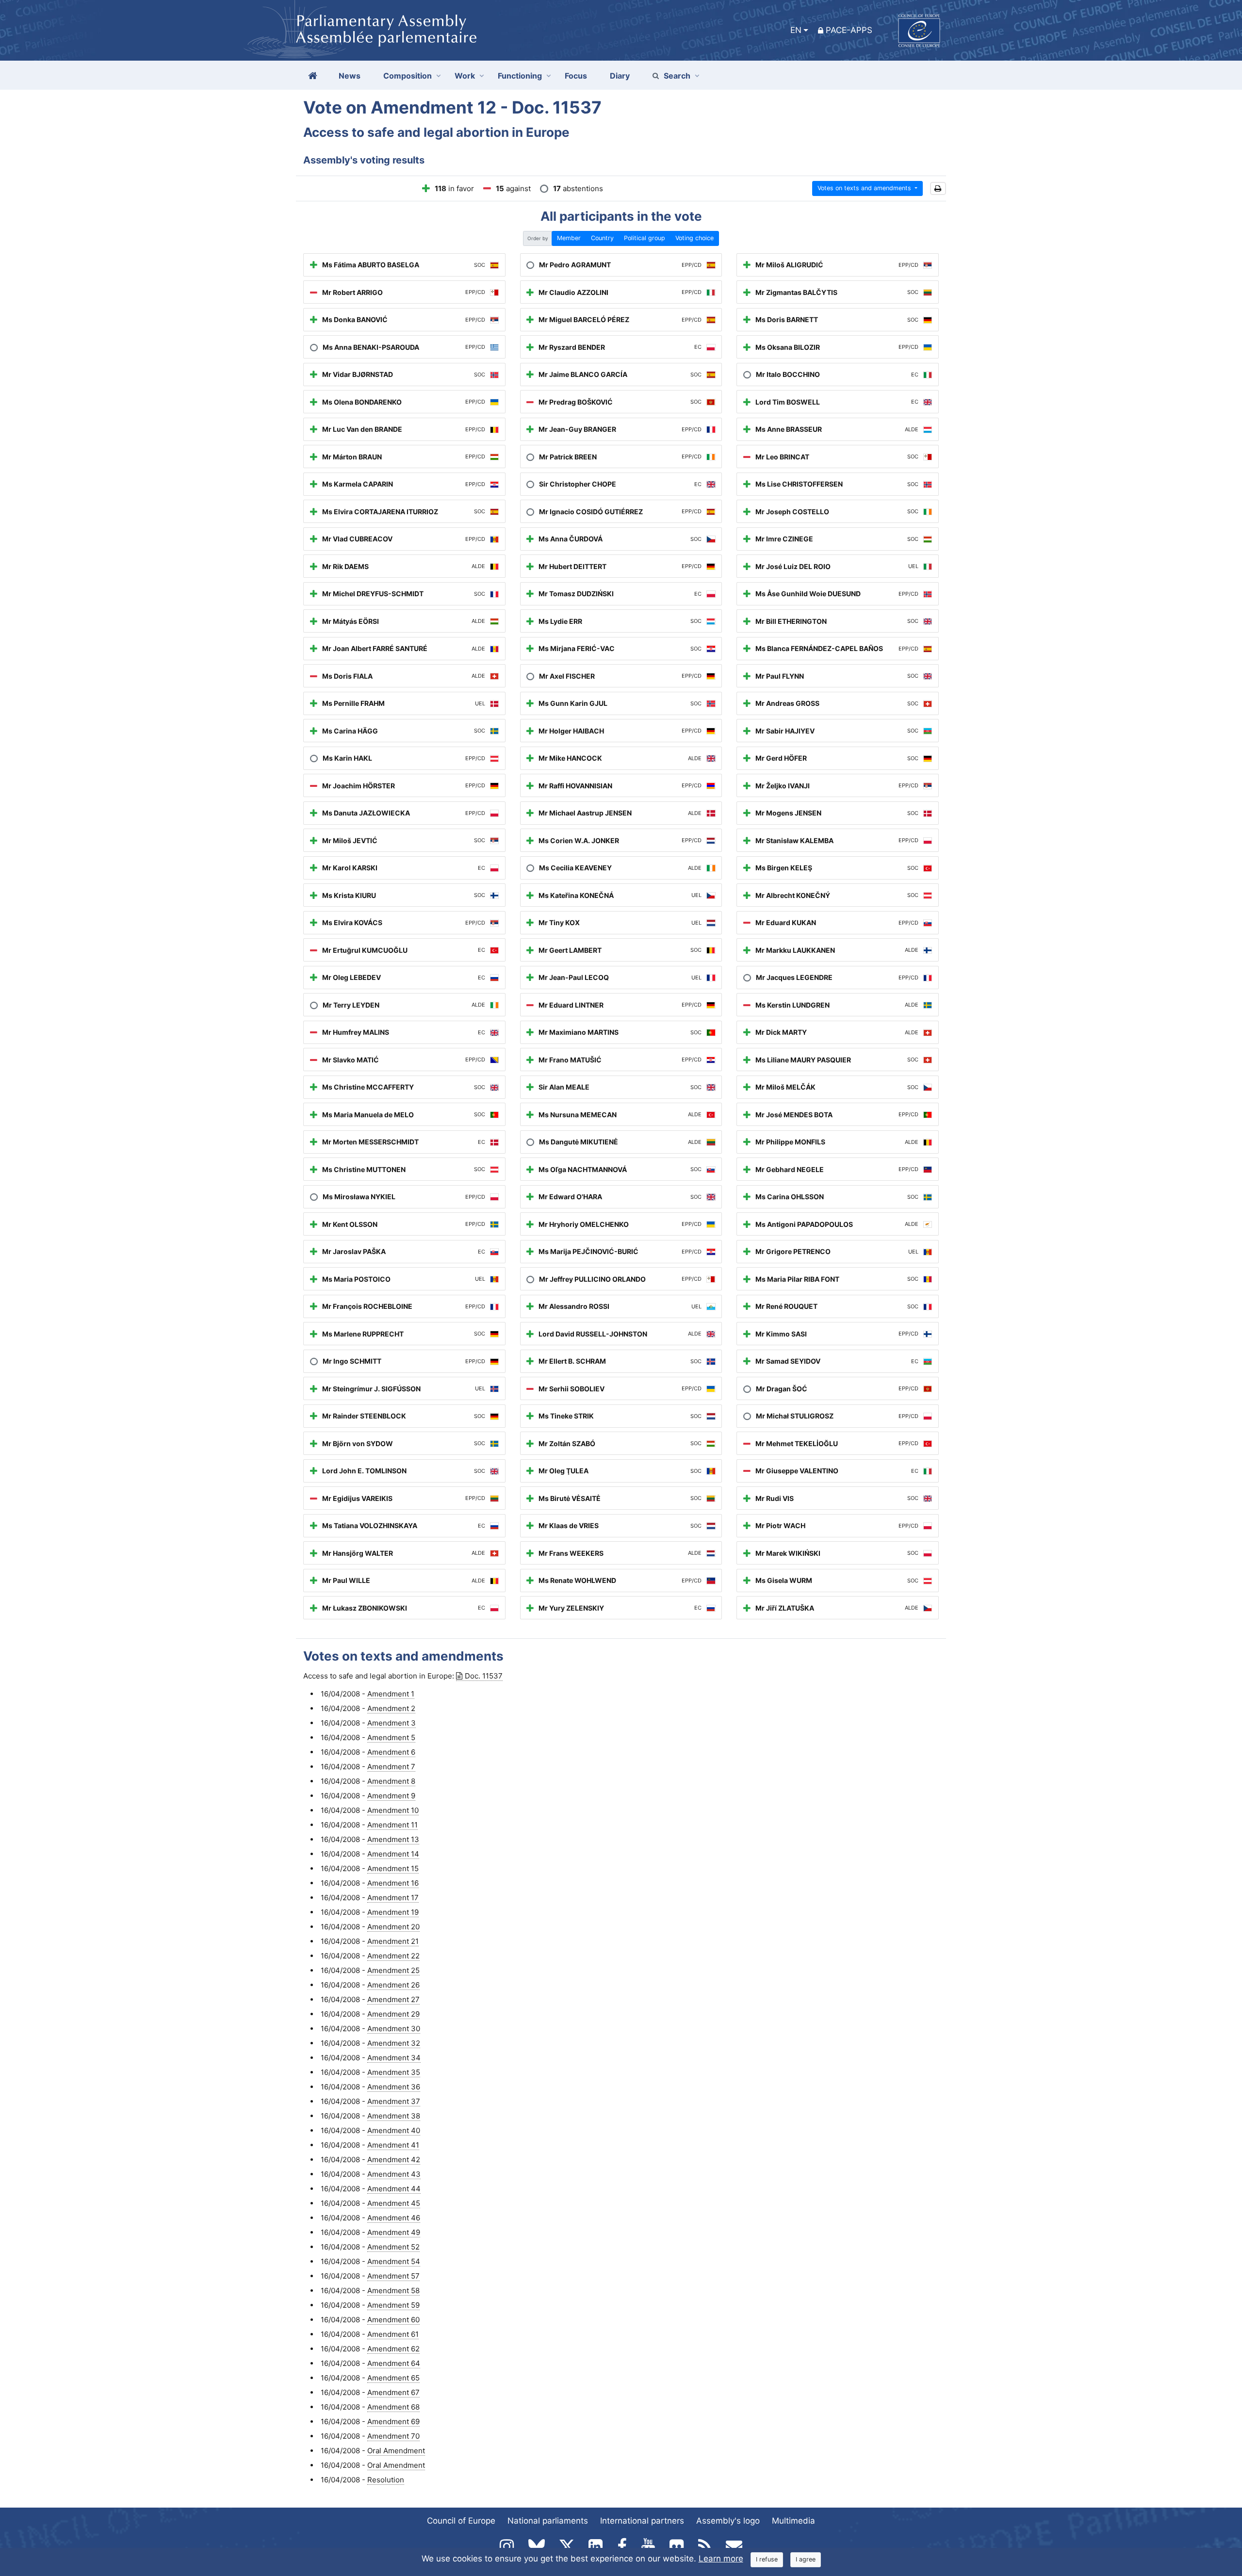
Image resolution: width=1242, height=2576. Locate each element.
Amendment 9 (391, 1796)
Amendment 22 (393, 1956)
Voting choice (695, 238)
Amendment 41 (393, 2145)
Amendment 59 (393, 2305)
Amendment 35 (394, 2072)
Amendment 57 (393, 2276)
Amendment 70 (393, 2436)
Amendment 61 (393, 2334)
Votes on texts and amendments (865, 188)
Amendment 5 (391, 1737)
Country (602, 238)
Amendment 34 (394, 2058)
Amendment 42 (394, 2160)
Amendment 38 (394, 2116)
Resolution (386, 2480)
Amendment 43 (394, 2174)
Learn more (721, 2559)
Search (677, 76)
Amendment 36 (394, 2087)
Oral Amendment (396, 2451)
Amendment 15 (393, 1868)
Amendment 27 (393, 1999)
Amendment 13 (393, 1839)
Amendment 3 (392, 1723)
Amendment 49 (394, 2232)
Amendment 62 (393, 2349)
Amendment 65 (393, 2378)
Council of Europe (461, 2521)
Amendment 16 (393, 1883)
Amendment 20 (393, 1927)
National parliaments (548, 2521)
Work (465, 76)
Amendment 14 (393, 1854)
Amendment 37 (394, 2101)
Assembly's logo (728, 2521)
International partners (642, 2521)
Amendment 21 (393, 1941)
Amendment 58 (393, 2291)
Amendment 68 (393, 2407)
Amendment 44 (394, 2189)
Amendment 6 (391, 1752)
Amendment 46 (394, 2218)
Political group (645, 238)
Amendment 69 (393, 2421)
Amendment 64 (394, 2363)
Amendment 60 (393, 2320)
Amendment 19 (393, 1912)
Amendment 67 (393, 2392)
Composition (408, 76)
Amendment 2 (391, 1708)
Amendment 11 (392, 1825)
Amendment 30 (394, 2029)
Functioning (520, 76)
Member (569, 238)
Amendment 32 (394, 2043)
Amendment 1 (391, 1694)
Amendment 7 (391, 1767)
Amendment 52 (393, 2247)
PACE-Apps (849, 30)
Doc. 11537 (484, 1676)
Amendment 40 (394, 2130)
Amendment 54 (394, 2261)
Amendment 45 (394, 2203)
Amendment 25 (393, 1970)
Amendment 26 (393, 1985)
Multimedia (793, 2521)
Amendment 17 (393, 1898)
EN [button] (796, 30)
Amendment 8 (391, 1781)
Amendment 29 (393, 2014)
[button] (938, 188)
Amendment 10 (393, 1810)
